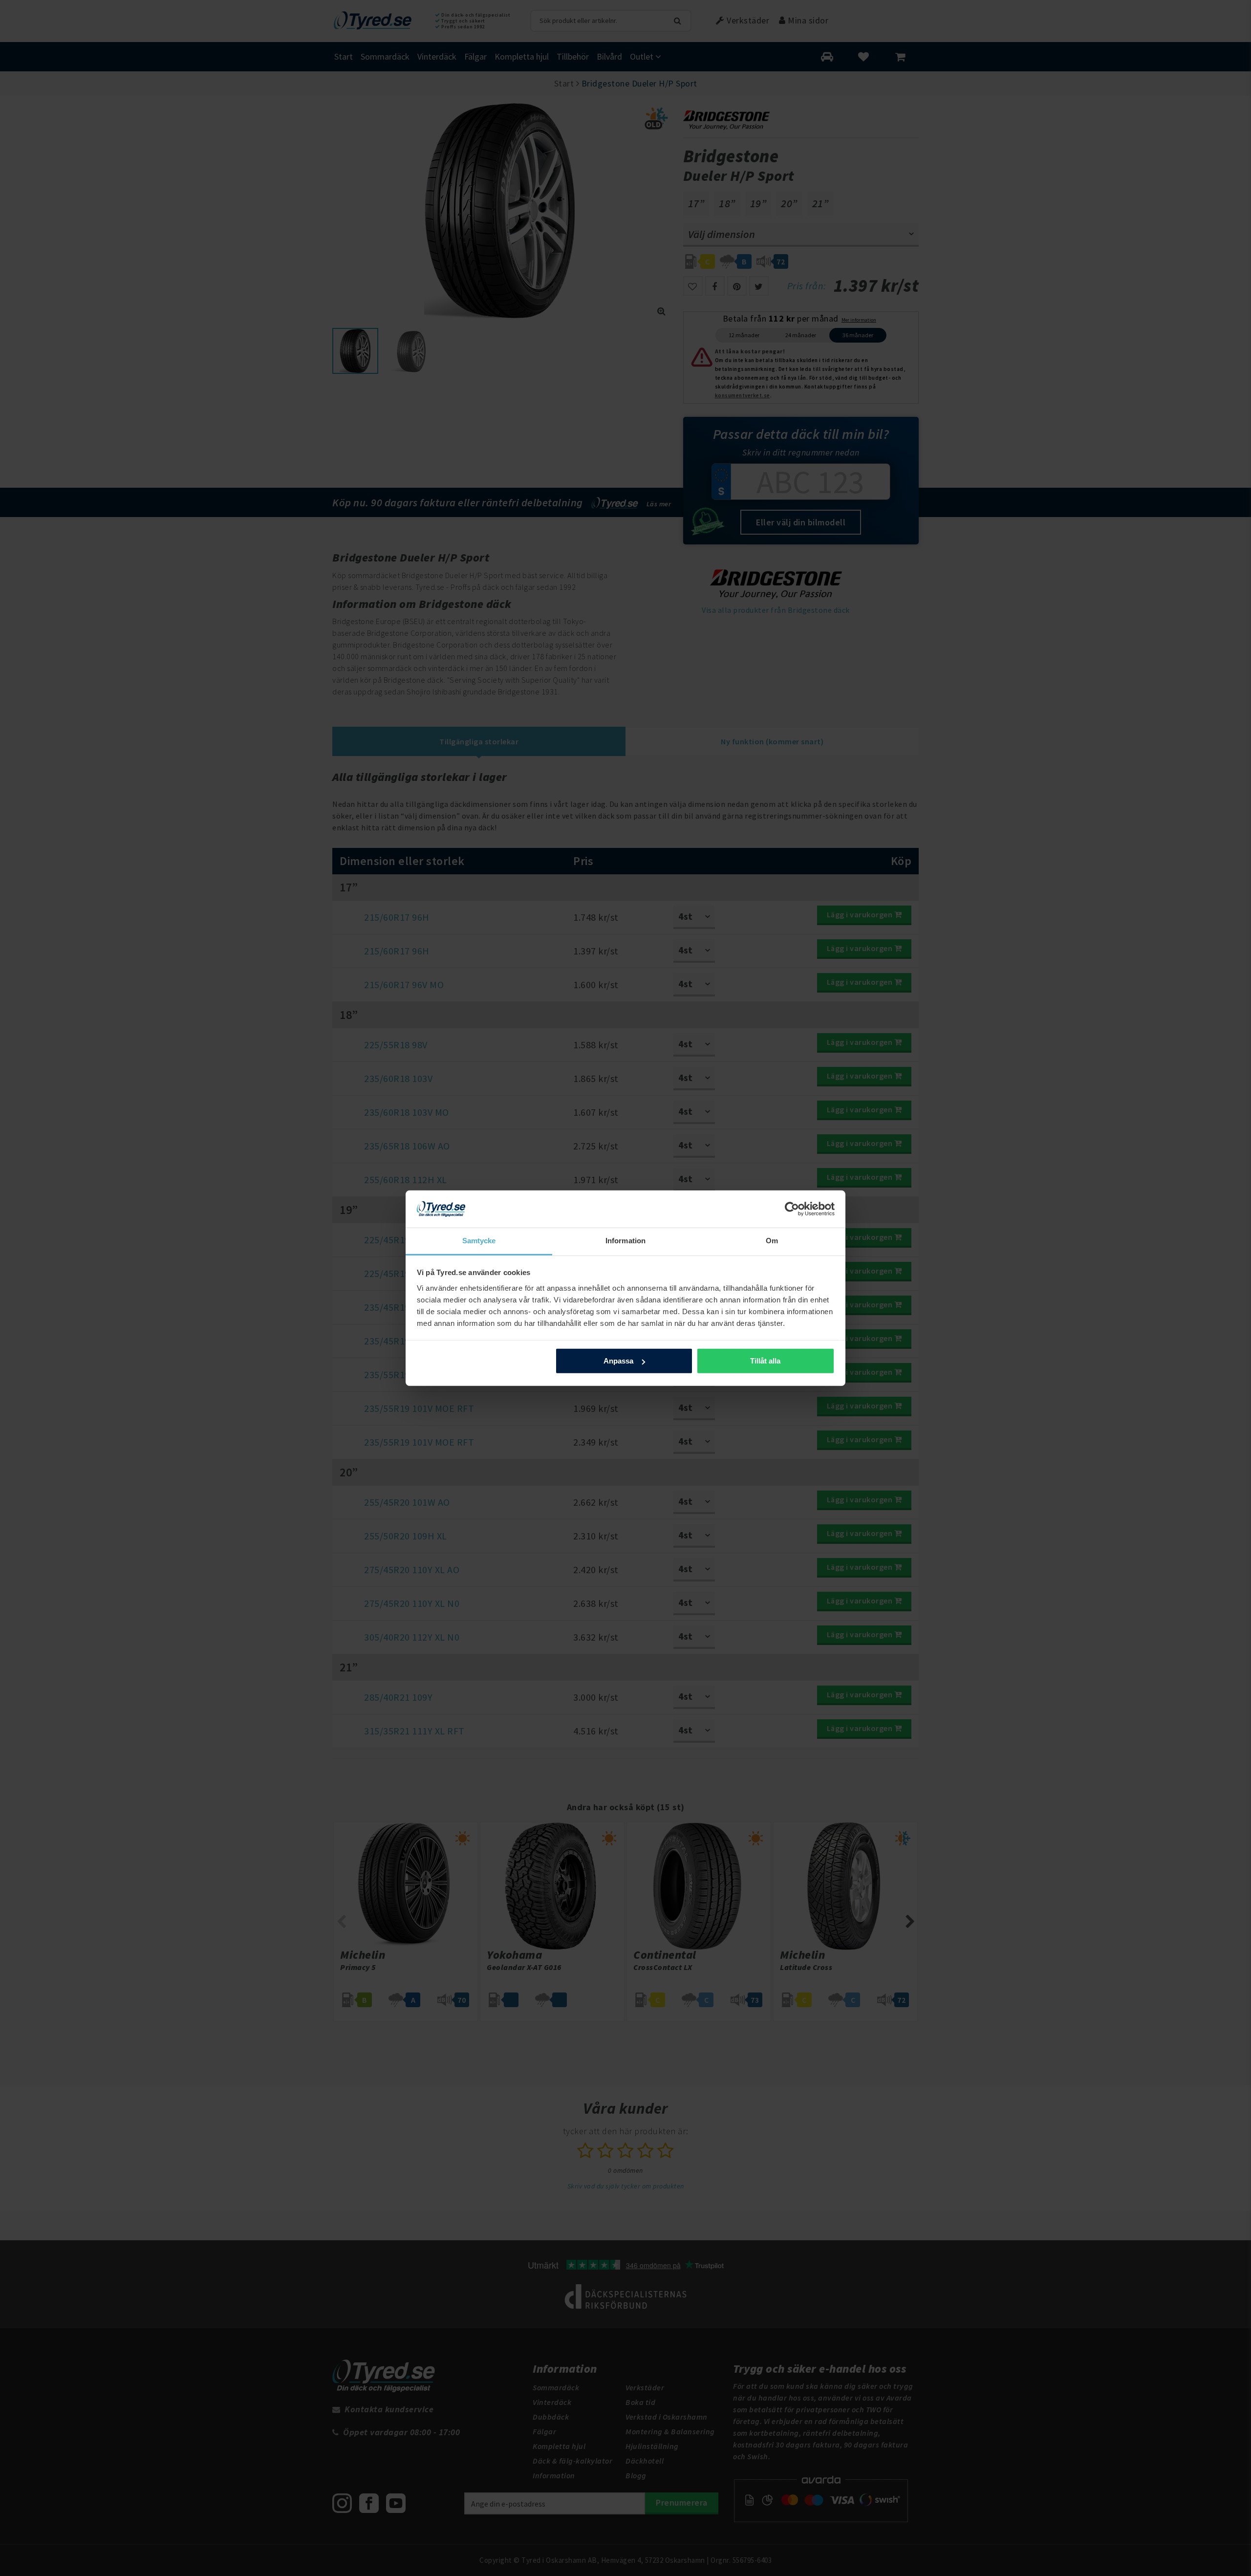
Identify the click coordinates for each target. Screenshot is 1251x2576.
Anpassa (618, 1361)
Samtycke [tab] (479, 1241)
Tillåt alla (765, 1361)
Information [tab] (625, 1241)
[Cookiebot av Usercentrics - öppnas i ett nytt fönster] (792, 1209)
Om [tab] (772, 1241)
